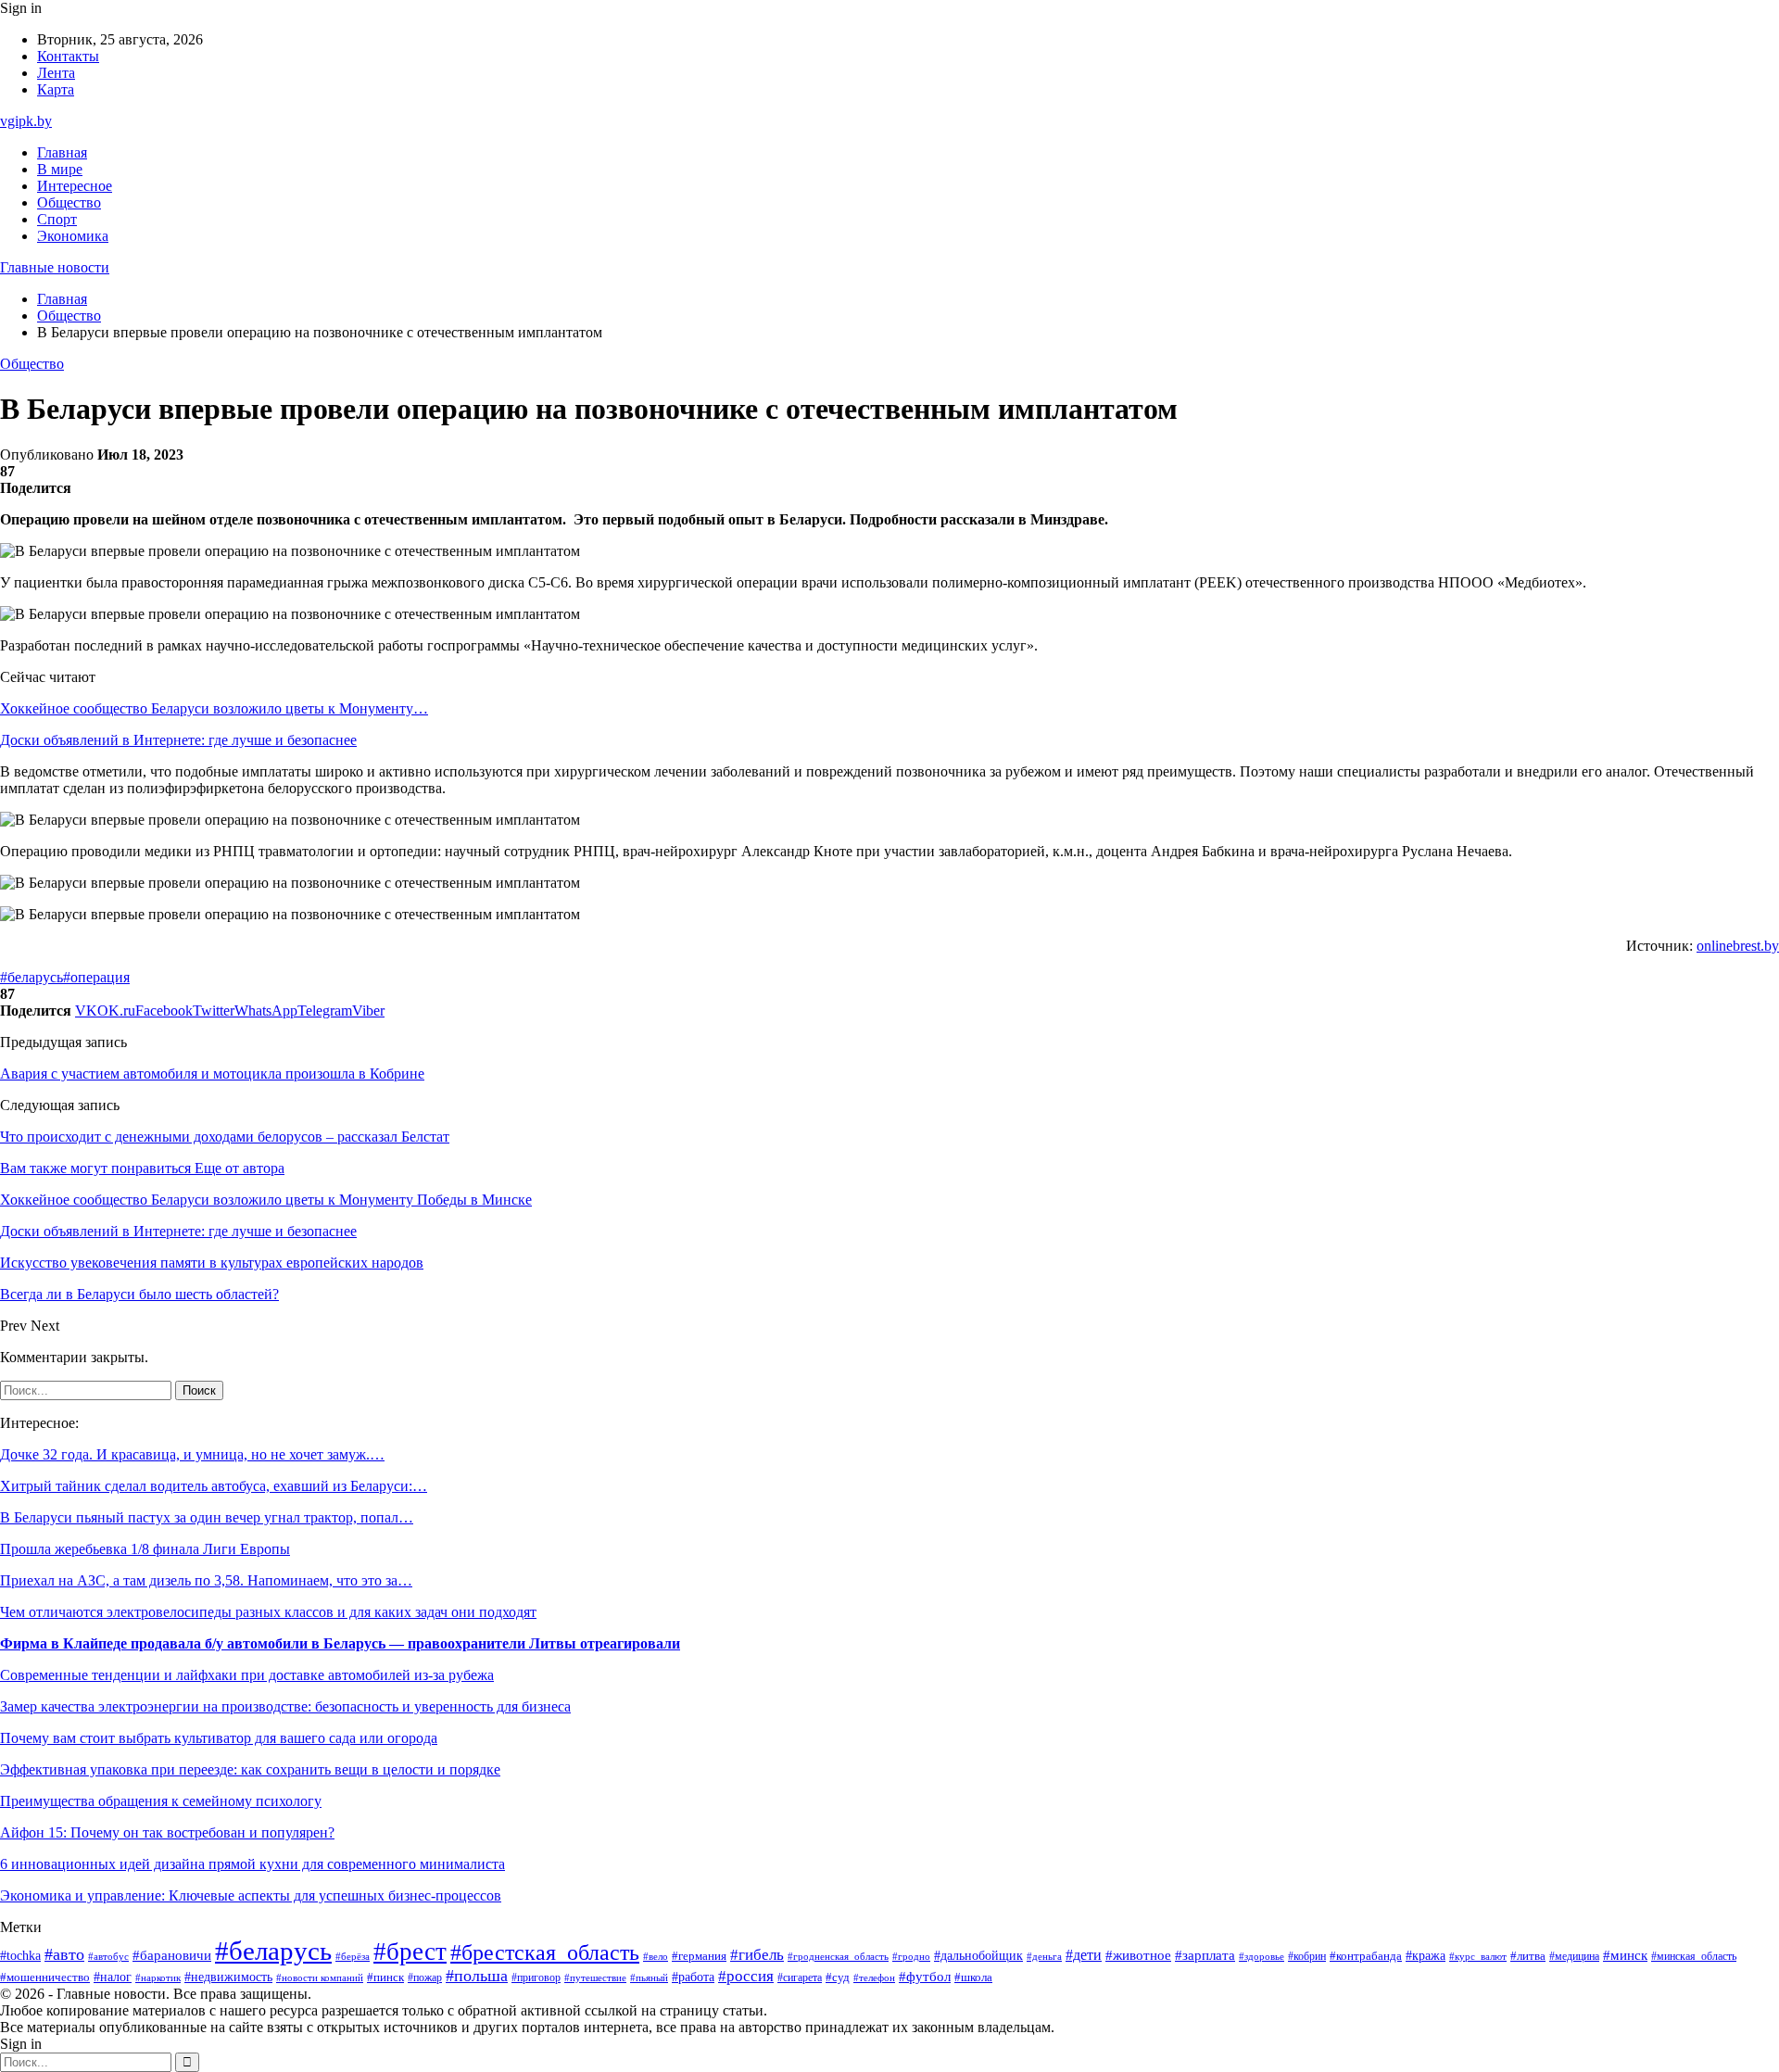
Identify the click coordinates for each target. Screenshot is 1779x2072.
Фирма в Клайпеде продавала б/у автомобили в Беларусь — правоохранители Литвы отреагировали (340, 1643)
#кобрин (1307, 1956)
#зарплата (1205, 1955)
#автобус (108, 1957)
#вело (656, 1956)
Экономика (73, 236)
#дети (1084, 1955)
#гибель (757, 1955)
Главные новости (55, 267)
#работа (693, 1977)
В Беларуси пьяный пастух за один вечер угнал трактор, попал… (207, 1517)
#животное (1138, 1955)
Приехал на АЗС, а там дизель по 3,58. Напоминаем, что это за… (206, 1580)
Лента (56, 73)
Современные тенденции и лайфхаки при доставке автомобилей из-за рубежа (247, 1675)
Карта (56, 89)
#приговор (536, 1978)
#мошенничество (45, 1977)
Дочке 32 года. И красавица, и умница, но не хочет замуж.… (192, 1454)
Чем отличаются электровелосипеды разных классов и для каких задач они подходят (268, 1612)
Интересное (75, 186)
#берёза (353, 1956)
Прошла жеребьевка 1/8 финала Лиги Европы (145, 1549)
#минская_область (1694, 1956)
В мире (60, 169)
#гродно (911, 1956)
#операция (96, 977)
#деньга (1044, 1956)
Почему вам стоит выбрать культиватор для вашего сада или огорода (219, 1738)
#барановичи (172, 1955)
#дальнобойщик (978, 1956)
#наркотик (158, 1977)
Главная (62, 152)
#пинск (385, 1977)
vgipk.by (26, 121)
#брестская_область (545, 1952)
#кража (1426, 1956)
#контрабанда (1366, 1956)
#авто (64, 1954)
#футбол (925, 1977)
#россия (746, 1976)
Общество (69, 202)
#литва (1528, 1956)
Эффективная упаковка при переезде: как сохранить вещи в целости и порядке (250, 1769)
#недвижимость (228, 1977)
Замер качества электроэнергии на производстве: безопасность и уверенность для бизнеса (285, 1706)
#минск (1625, 1955)
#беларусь (32, 977)
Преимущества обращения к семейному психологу (161, 1801)
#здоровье (1262, 1956)
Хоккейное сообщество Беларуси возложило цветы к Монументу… (214, 708)
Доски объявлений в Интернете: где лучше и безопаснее (178, 740)
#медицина (1574, 1957)
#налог (113, 1977)
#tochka (20, 1955)
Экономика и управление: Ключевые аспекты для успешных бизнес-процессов (251, 1895)
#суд (838, 1977)
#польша (477, 1976)
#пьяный (649, 1977)
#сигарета (800, 1977)
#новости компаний (320, 1977)
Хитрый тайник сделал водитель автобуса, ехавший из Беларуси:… (214, 1486)
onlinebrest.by (1738, 946)
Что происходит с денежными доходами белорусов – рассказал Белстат (225, 1137)
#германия (699, 1956)
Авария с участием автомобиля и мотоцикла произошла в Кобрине (212, 1074)
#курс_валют (1478, 1956)
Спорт (57, 219)
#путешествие (595, 1977)
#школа (973, 1977)
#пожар (425, 1977)
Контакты (68, 56)
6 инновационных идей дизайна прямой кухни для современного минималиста (252, 1864)
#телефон (874, 1977)
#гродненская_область (838, 1957)
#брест (410, 1952)
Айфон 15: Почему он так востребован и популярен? (167, 1832)
